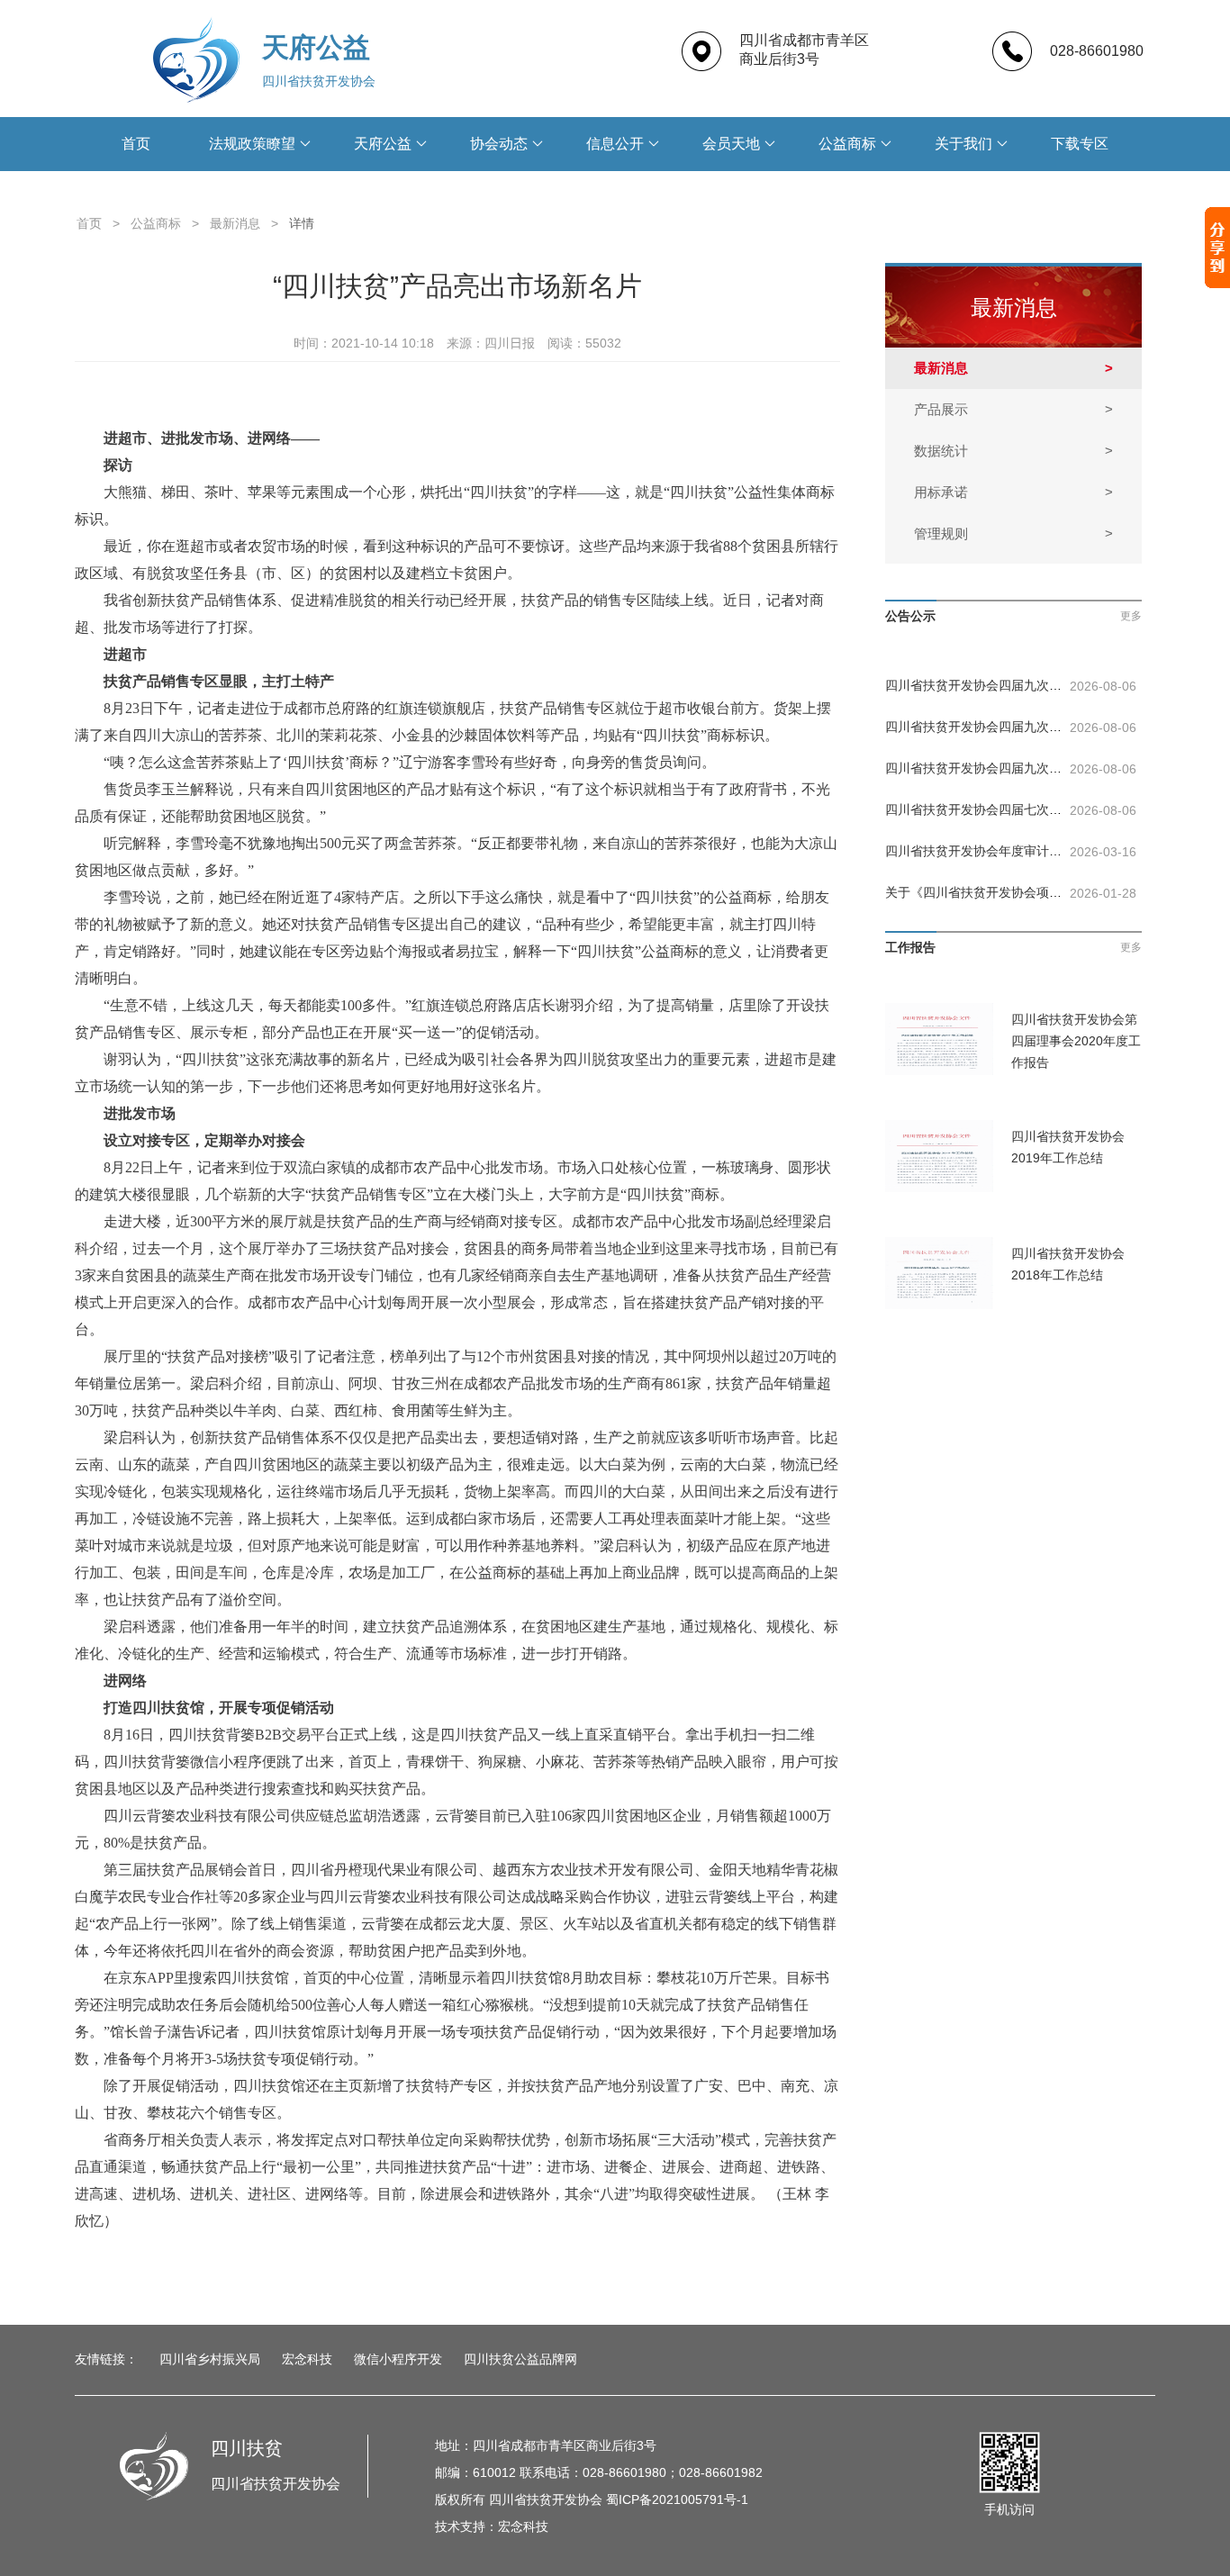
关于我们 (963, 144)
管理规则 (1013, 533)
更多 (1131, 616)
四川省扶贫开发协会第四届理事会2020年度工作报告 (1076, 1041)
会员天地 (731, 144)
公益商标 (847, 144)
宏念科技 (307, 2359)
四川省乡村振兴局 (210, 2359)
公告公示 (910, 616)
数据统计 (1013, 451)
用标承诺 (1013, 492)
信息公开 (615, 144)
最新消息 (235, 223)
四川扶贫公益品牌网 (520, 2359)
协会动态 (499, 144)
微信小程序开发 (398, 2359)
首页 (136, 144)
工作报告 (910, 947)
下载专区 (1080, 144)
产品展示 (1013, 409)
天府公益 (383, 144)
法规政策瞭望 (252, 144)
